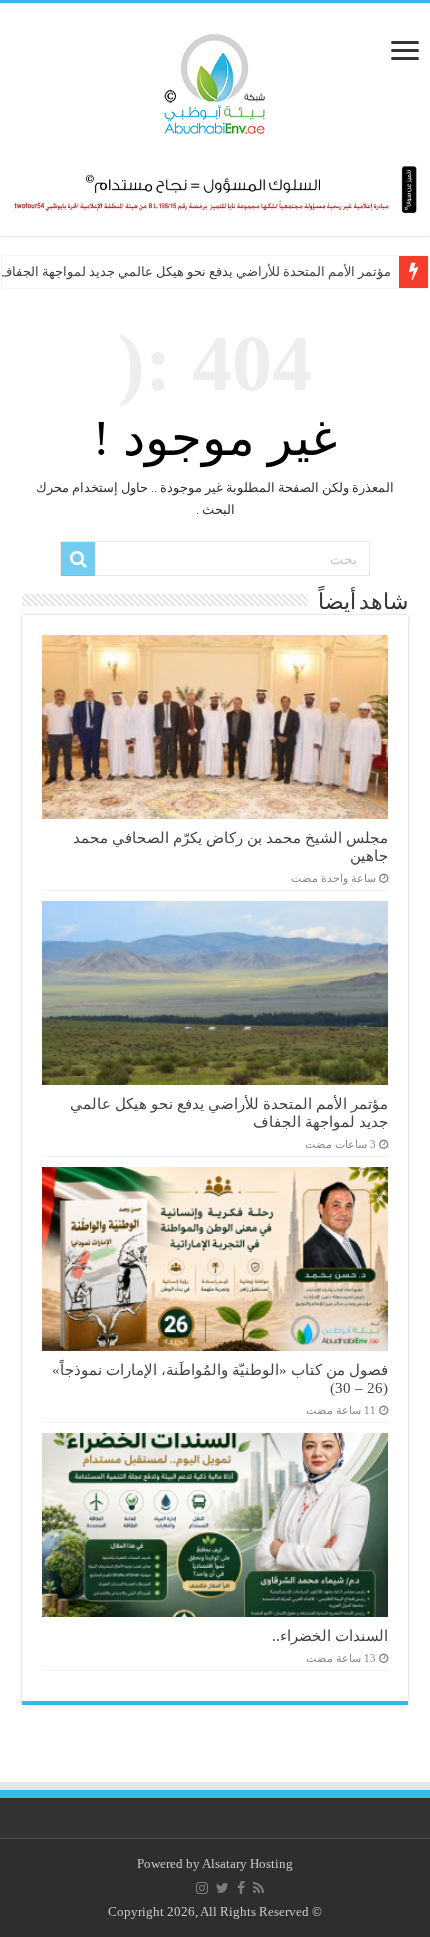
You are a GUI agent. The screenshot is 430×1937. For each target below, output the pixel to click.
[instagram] (202, 1888)
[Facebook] (241, 1888)
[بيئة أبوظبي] (215, 79)
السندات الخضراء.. (330, 1635)
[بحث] (78, 559)
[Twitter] (222, 1888)
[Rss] (258, 1888)
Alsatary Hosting (247, 1863)
